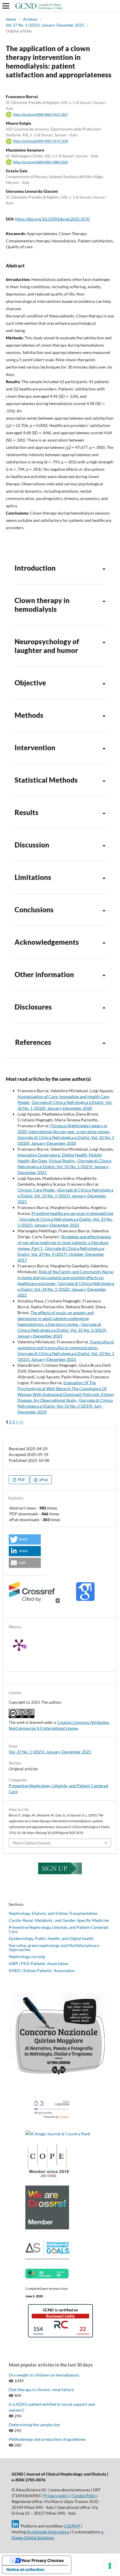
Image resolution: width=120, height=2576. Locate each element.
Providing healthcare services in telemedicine (72, 1213)
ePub (43, 1480)
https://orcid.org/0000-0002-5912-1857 (40, 114)
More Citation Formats (32, 1843)
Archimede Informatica (48, 2532)
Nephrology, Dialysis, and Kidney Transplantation (53, 1913)
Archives (30, 19)
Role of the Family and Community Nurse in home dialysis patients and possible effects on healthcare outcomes (65, 1277)
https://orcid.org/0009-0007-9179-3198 (40, 141)
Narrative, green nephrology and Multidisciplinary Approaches (54, 1947)
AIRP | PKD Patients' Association (39, 1963)
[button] (25, 1539)
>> (21, 1422)
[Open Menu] (6, 6)
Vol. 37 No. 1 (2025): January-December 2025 (45, 25)
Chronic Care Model (36, 1190)
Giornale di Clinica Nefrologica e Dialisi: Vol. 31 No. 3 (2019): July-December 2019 (65, 1406)
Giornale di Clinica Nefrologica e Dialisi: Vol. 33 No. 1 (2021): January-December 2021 (64, 1167)
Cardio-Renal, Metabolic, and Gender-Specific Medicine (59, 1920)
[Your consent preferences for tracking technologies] (110, 2566)
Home (11, 19)
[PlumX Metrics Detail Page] (26, 1645)
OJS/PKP (72, 2526)
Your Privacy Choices (43, 2560)
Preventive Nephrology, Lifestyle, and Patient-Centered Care (58, 1929)
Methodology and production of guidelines (47, 2439)
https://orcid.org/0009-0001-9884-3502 (40, 162)
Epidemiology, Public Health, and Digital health (51, 1938)
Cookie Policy (85, 2496)
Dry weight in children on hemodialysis (44, 2375)
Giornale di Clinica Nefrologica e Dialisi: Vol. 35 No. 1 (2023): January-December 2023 (62, 1330)
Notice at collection (25, 2569)
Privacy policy (57, 2496)
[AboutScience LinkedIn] (15, 2526)
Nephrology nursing (27, 1956)
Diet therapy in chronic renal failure (41, 2390)
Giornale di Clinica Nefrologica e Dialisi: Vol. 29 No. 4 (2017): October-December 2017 (61, 1254)
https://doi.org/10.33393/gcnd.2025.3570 (52, 219)
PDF (21, 1480)
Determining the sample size (34, 2425)
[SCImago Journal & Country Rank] (58, 2134)
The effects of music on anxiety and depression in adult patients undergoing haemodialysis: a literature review (56, 1318)
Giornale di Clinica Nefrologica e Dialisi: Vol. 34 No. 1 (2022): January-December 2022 (66, 1289)
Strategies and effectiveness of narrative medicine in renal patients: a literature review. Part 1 (64, 1242)
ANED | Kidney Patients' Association (42, 1970)
